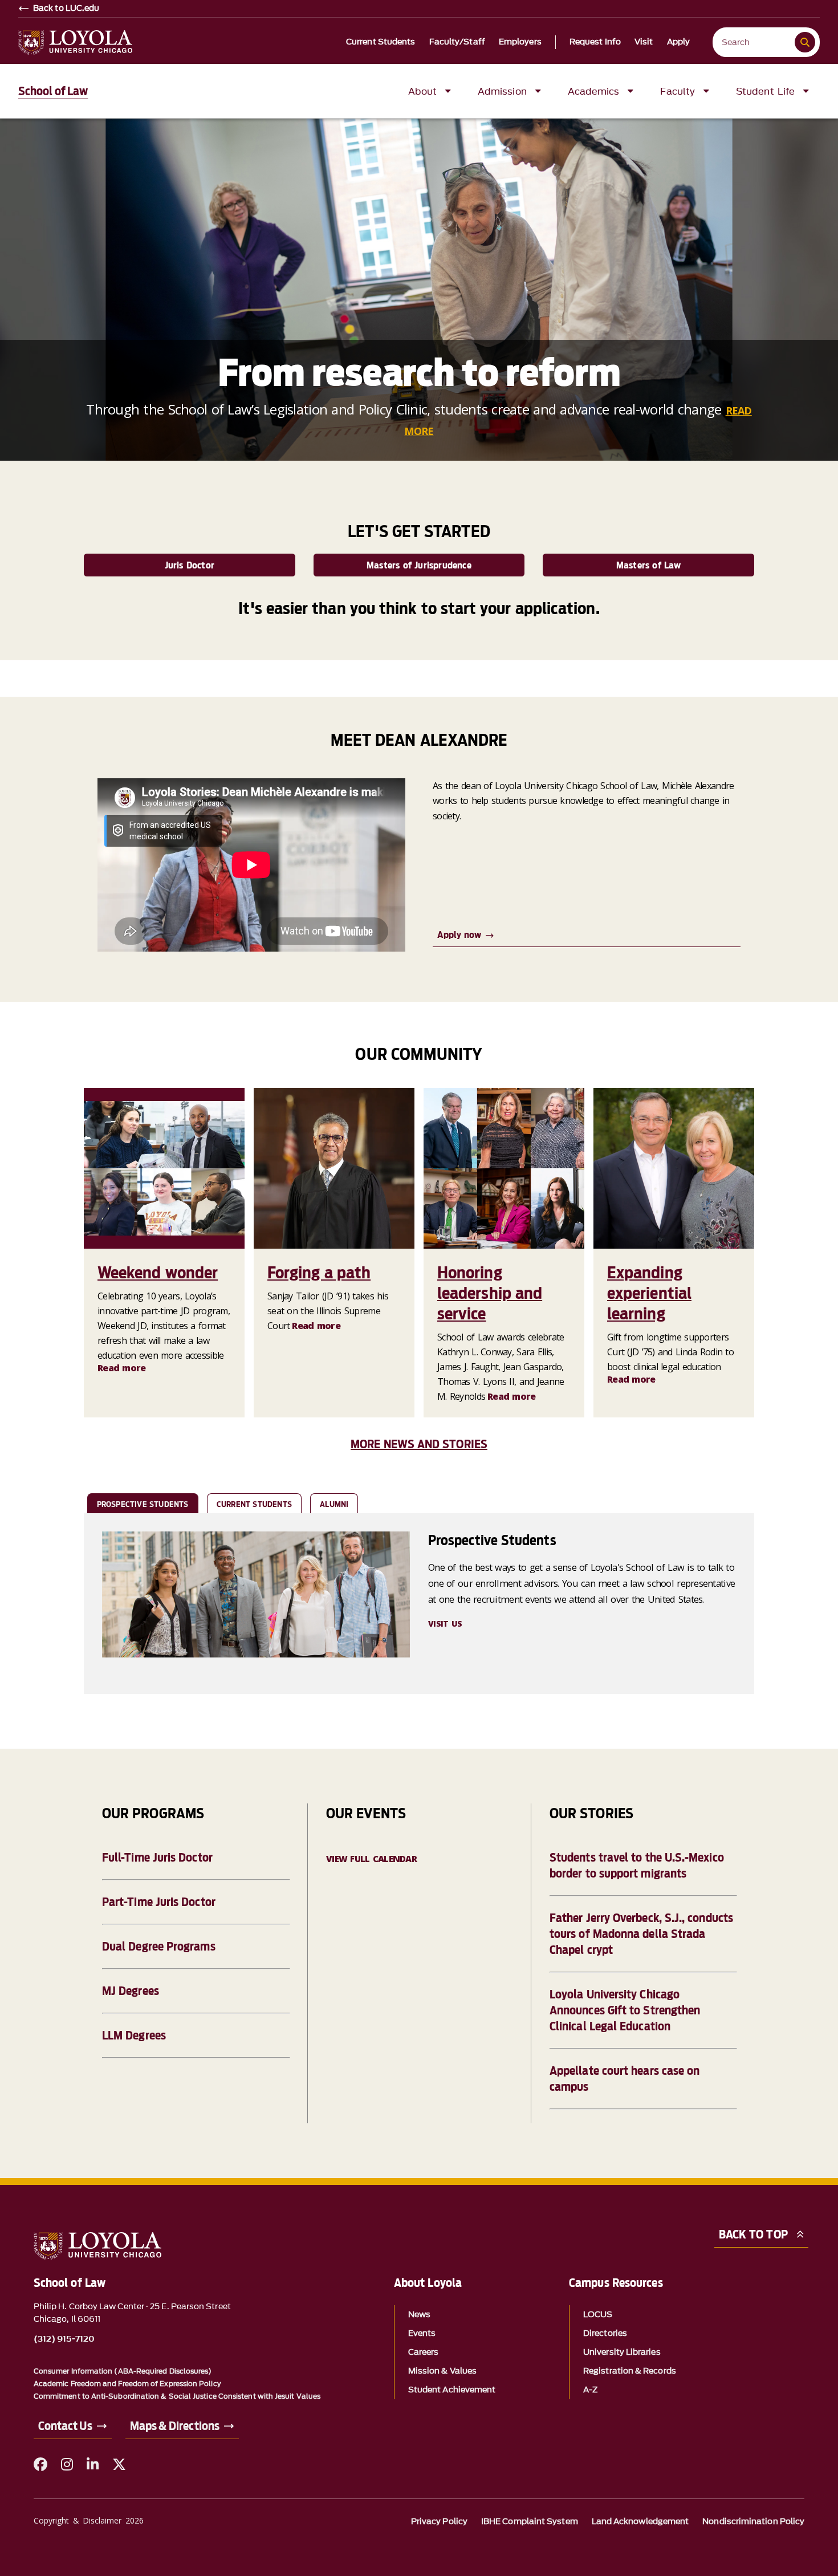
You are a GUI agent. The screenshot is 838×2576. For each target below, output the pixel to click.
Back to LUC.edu (66, 9)
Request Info (595, 42)
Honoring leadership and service (490, 1293)
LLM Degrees (134, 2035)
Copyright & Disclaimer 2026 (89, 2520)
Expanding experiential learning (649, 1293)
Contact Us (65, 2426)
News (419, 2315)
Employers (520, 42)
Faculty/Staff (457, 42)
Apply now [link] (459, 935)
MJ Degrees (131, 1991)
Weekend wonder (158, 1273)
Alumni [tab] (334, 1504)
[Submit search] (805, 42)
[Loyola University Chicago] (75, 42)
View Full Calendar (371, 1859)
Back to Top (753, 2234)
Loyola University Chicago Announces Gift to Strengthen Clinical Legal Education (625, 2010)
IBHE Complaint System (530, 2522)
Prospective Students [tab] (143, 1504)
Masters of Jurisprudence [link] (419, 565)
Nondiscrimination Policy (753, 2522)
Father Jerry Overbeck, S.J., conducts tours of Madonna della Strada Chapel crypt (641, 1934)
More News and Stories (419, 1444)
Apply (679, 42)
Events (422, 2333)
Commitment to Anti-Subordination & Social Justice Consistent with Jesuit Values (177, 2396)
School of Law (53, 91)
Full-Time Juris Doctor (157, 1858)
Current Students (381, 42)
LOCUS (598, 2315)
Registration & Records (630, 2371)
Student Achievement (452, 2390)
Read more (122, 1368)
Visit (644, 42)
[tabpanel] (419, 1604)
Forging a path (319, 1273)
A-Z (590, 2390)
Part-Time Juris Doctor (159, 1902)
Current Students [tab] (254, 1504)
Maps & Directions (175, 2426)
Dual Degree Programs (159, 1947)
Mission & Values (442, 2371)
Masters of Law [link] (649, 565)
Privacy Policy (439, 2522)
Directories (605, 2333)
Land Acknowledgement (640, 2522)
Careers (424, 2352)
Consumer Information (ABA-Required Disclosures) (123, 2371)
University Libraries (622, 2352)
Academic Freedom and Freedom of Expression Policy (127, 2384)
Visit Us (445, 1624)
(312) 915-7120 (64, 2339)
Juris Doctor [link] (190, 565)
